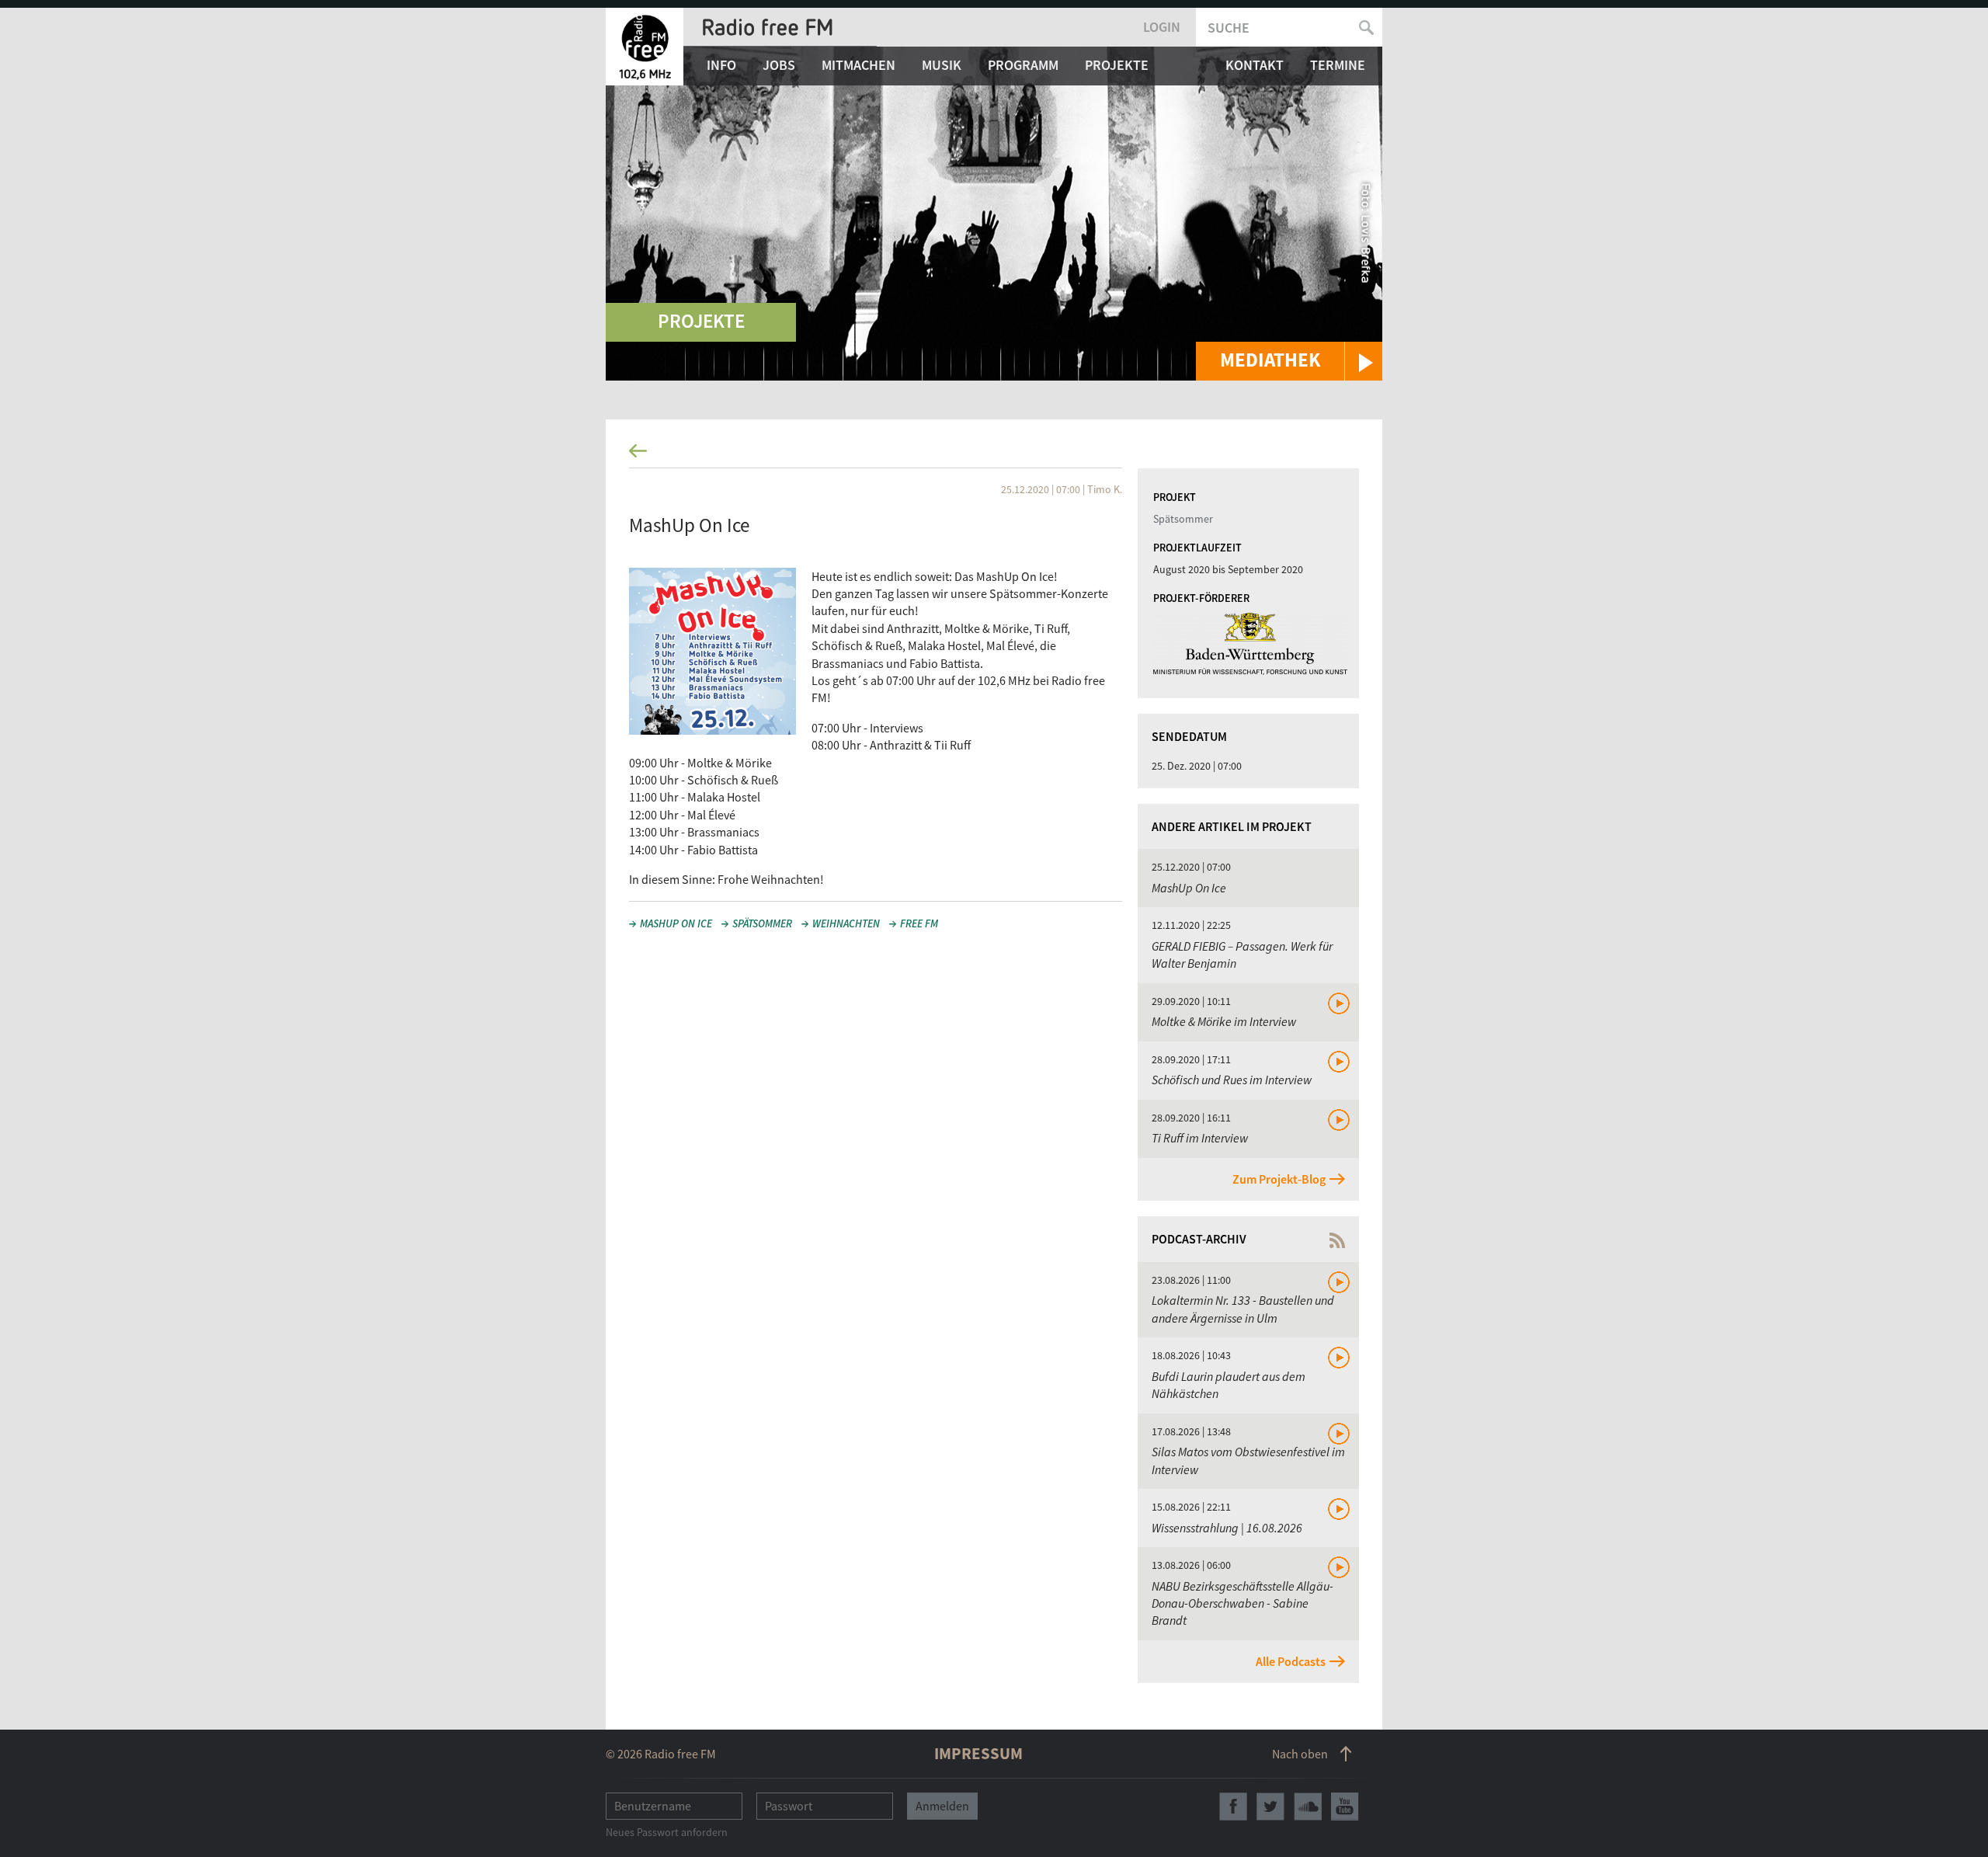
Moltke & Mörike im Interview (1224, 1021)
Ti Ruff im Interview (1200, 1138)
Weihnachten (846, 923)
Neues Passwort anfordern (667, 1832)
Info (721, 65)
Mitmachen (858, 65)
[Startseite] (645, 47)
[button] (1289, 361)
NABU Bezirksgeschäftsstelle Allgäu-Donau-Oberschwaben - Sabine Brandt (1242, 1603)
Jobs (779, 65)
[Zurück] (994, 456)
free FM (919, 923)
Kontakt (1255, 65)
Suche (1229, 28)
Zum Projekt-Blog (1279, 1179)
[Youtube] (1345, 1807)
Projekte (1117, 65)
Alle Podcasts (1291, 1661)
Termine (1338, 65)
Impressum (978, 1753)
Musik (942, 65)
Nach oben (1300, 1754)
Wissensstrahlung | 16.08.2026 (1227, 1528)
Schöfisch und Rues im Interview (1232, 1080)
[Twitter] (1270, 1807)
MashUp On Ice (676, 923)
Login (1162, 27)
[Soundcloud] (1308, 1807)
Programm (1023, 65)
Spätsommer (762, 923)
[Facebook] (1233, 1807)
